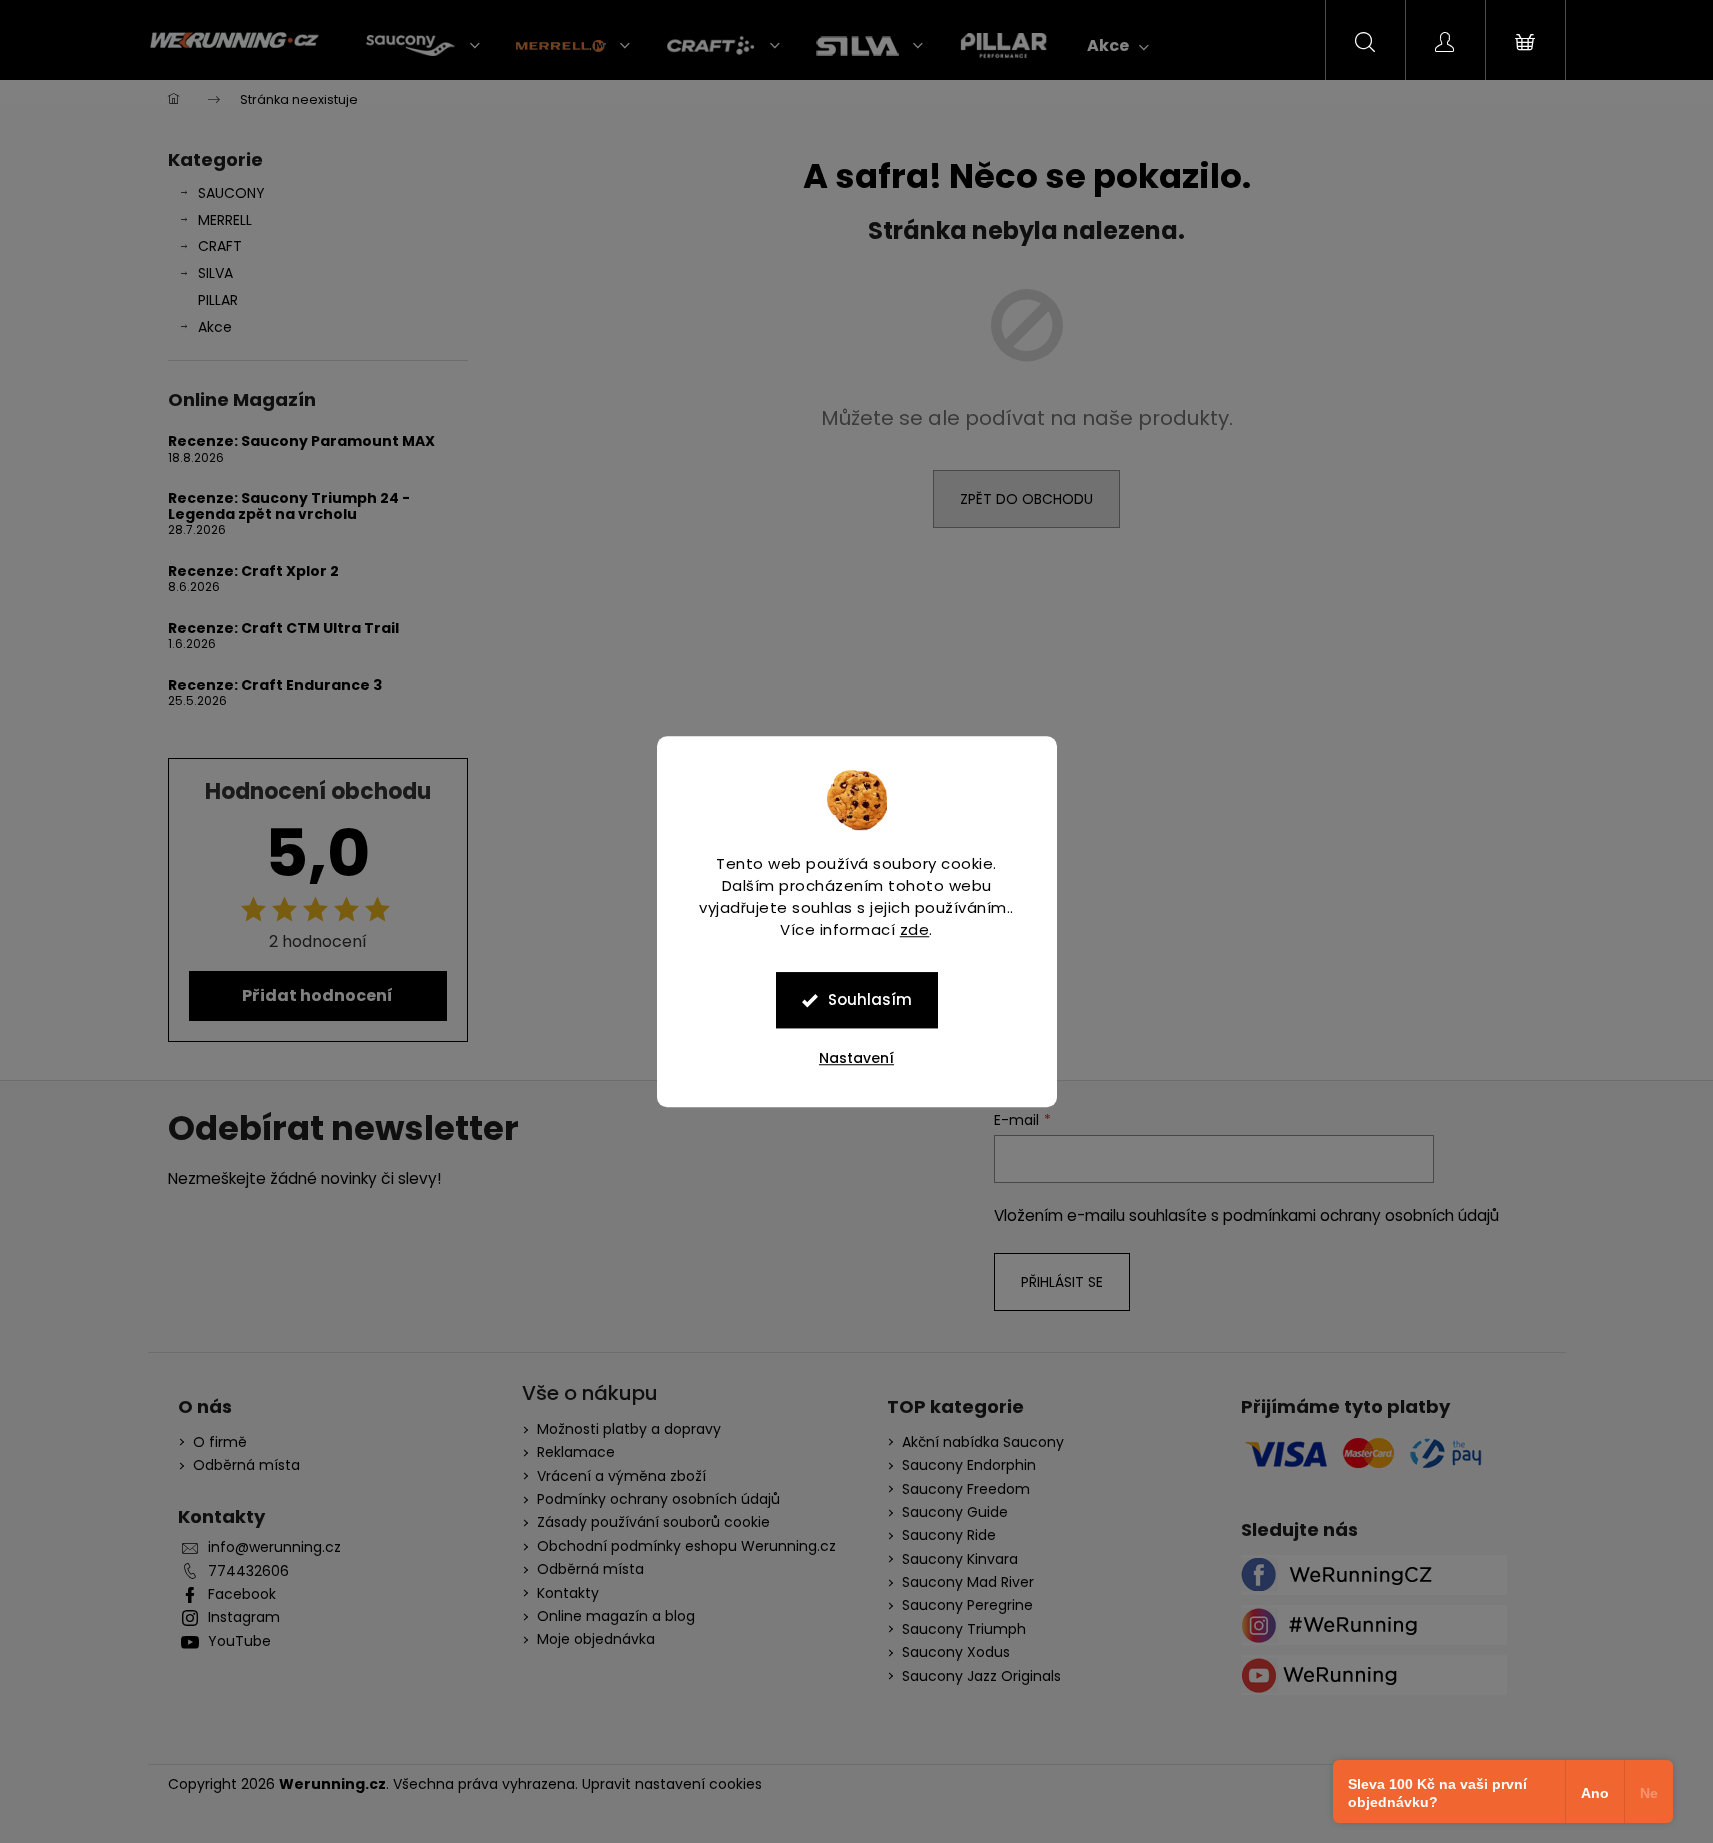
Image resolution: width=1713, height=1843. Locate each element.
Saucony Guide (955, 1512)
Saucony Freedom (966, 1489)
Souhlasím (870, 999)
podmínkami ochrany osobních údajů (1361, 1215)
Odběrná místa (246, 1465)
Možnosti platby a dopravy (629, 1429)
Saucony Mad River (968, 1582)
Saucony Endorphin (969, 1465)
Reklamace (576, 1452)
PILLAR (218, 300)
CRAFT (220, 246)
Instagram (244, 1617)
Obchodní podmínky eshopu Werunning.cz (686, 1546)
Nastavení (856, 1058)
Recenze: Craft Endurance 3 (275, 685)
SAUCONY (231, 193)
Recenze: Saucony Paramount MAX (301, 441)
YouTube (239, 1641)
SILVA (215, 273)
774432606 (248, 1571)
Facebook (242, 1594)
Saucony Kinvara (960, 1559)
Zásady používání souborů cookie (653, 1522)
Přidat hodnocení (317, 995)
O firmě (220, 1442)
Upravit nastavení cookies (672, 1784)
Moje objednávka (596, 1639)
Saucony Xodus (956, 1652)
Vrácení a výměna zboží (621, 1476)
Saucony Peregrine (967, 1605)
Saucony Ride (949, 1535)
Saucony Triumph (964, 1629)
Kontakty (568, 1593)
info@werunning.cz (274, 1547)
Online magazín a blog (616, 1616)
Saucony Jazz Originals (981, 1676)
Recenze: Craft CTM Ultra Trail (283, 628)
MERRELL (225, 220)
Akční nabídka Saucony (983, 1442)
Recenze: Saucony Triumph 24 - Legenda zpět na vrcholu (289, 506)
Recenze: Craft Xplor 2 (253, 571)
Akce (215, 327)
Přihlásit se (1062, 1282)
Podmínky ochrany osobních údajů (658, 1499)
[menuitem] (423, 46)
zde (915, 929)
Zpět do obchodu (1026, 499)
